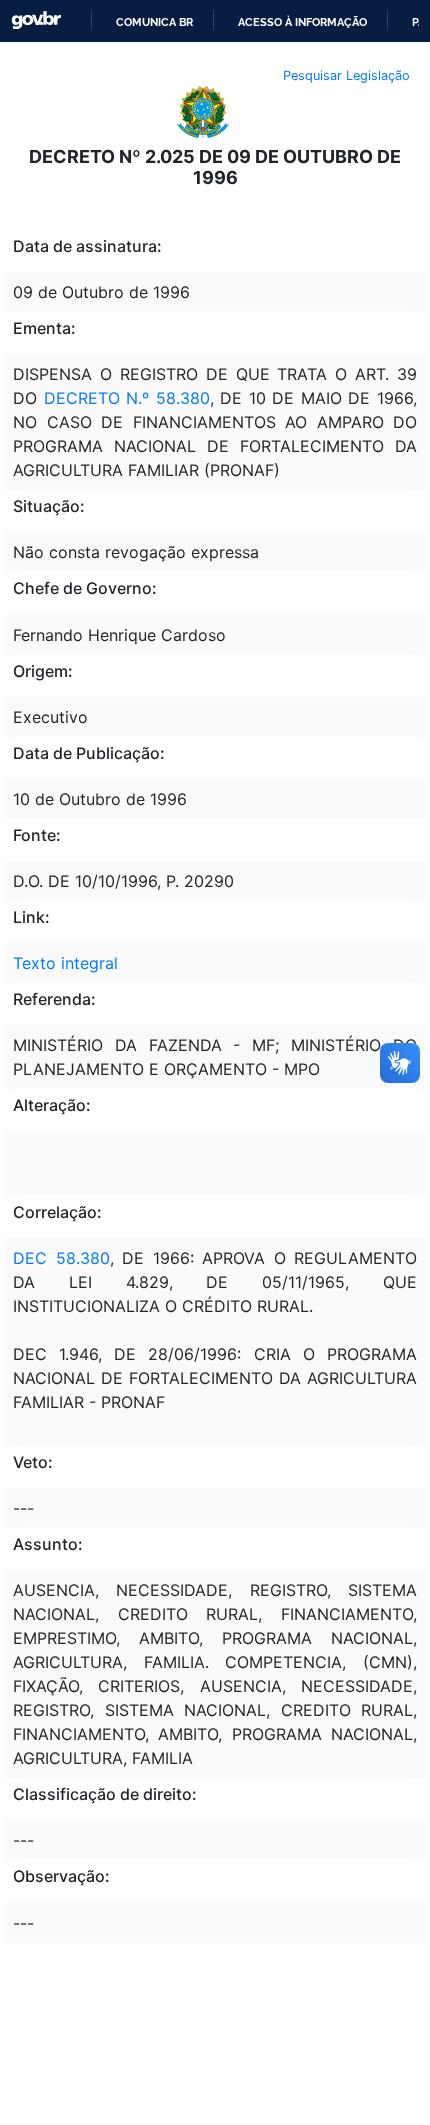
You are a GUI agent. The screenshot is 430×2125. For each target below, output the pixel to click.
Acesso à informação (302, 22)
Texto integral (65, 963)
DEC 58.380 (61, 1258)
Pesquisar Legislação (346, 75)
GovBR (36, 20)
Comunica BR (154, 22)
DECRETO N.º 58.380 (127, 398)
